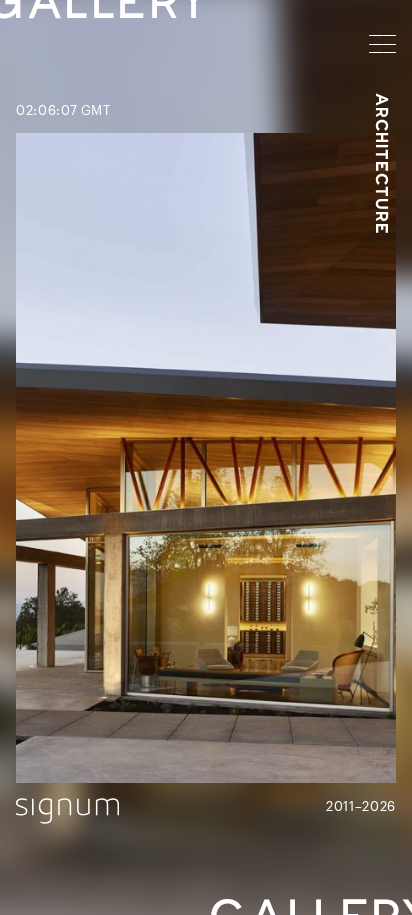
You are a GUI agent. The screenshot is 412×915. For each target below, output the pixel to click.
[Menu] (382, 44)
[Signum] (67, 811)
